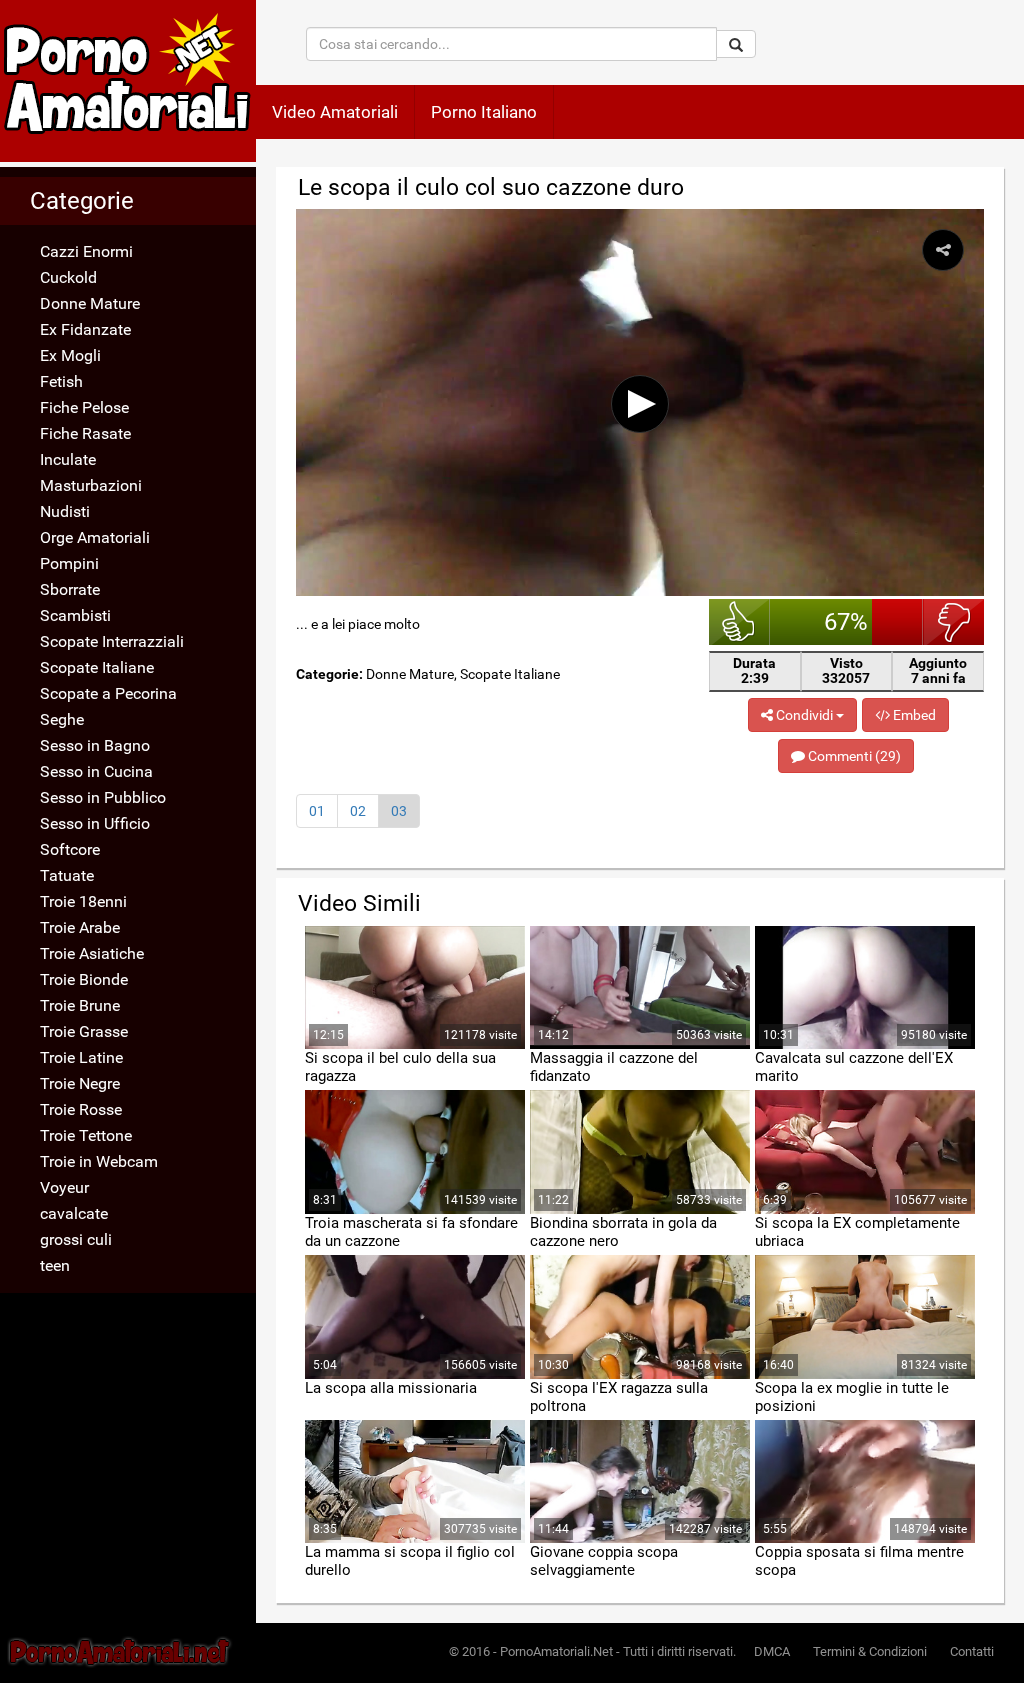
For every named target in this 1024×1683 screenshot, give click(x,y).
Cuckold (68, 277)
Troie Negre (80, 1083)
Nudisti (65, 511)
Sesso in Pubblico (103, 797)
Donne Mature (90, 303)
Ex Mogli (70, 355)
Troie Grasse (84, 1031)
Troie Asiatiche (92, 953)
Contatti (972, 1651)
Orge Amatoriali (95, 537)
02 (358, 811)
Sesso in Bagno (95, 745)
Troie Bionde (84, 979)
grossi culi (76, 1239)
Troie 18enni (83, 901)
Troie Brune (80, 1005)
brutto (953, 622)
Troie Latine (81, 1057)
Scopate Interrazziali (112, 641)
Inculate (68, 459)
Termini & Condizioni (870, 1651)
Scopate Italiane (97, 667)
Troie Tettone (86, 1135)
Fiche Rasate (85, 433)
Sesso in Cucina (96, 771)
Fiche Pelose (84, 407)
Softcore (70, 849)
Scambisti (75, 615)
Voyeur (64, 1187)
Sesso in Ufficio (95, 823)
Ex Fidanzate (85, 329)
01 (317, 811)
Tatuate (67, 875)
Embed (913, 715)
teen (55, 1265)
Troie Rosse (81, 1109)
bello (739, 622)
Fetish (61, 381)
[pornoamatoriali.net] (128, 81)
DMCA (772, 1651)
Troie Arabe (80, 927)
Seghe (62, 719)
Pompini (69, 563)
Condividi (804, 715)
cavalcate (74, 1213)
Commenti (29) (853, 756)
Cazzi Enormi (86, 251)
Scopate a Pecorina (108, 693)
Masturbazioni (91, 485)
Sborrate (70, 589)
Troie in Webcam (99, 1161)
